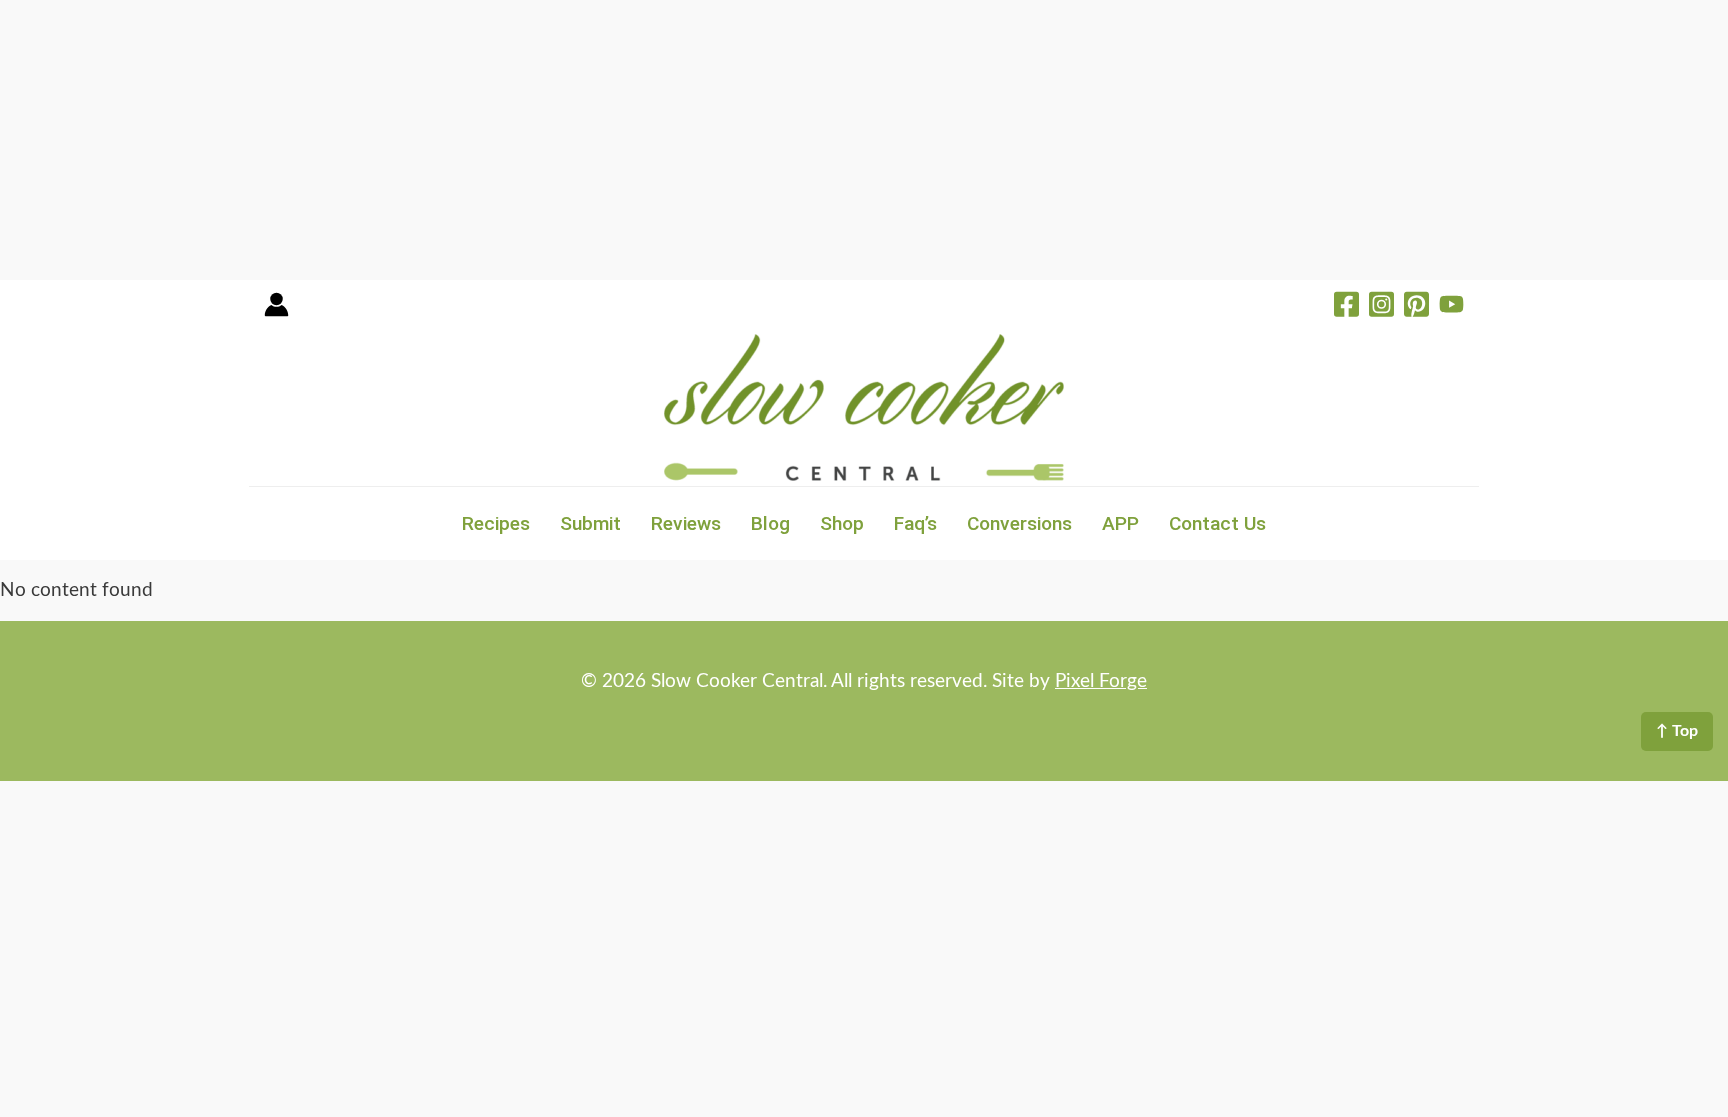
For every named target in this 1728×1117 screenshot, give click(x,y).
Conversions (1019, 523)
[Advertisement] (600, 140)
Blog (770, 523)
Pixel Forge (1101, 681)
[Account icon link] (276, 311)
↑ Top (1677, 731)
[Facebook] (1346, 307)
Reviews (686, 523)
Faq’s (915, 523)
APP (1120, 523)
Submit (590, 523)
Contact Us (1217, 523)
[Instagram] (1381, 307)
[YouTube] (1451, 307)
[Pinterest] (1416, 307)
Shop (842, 523)
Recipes (496, 523)
